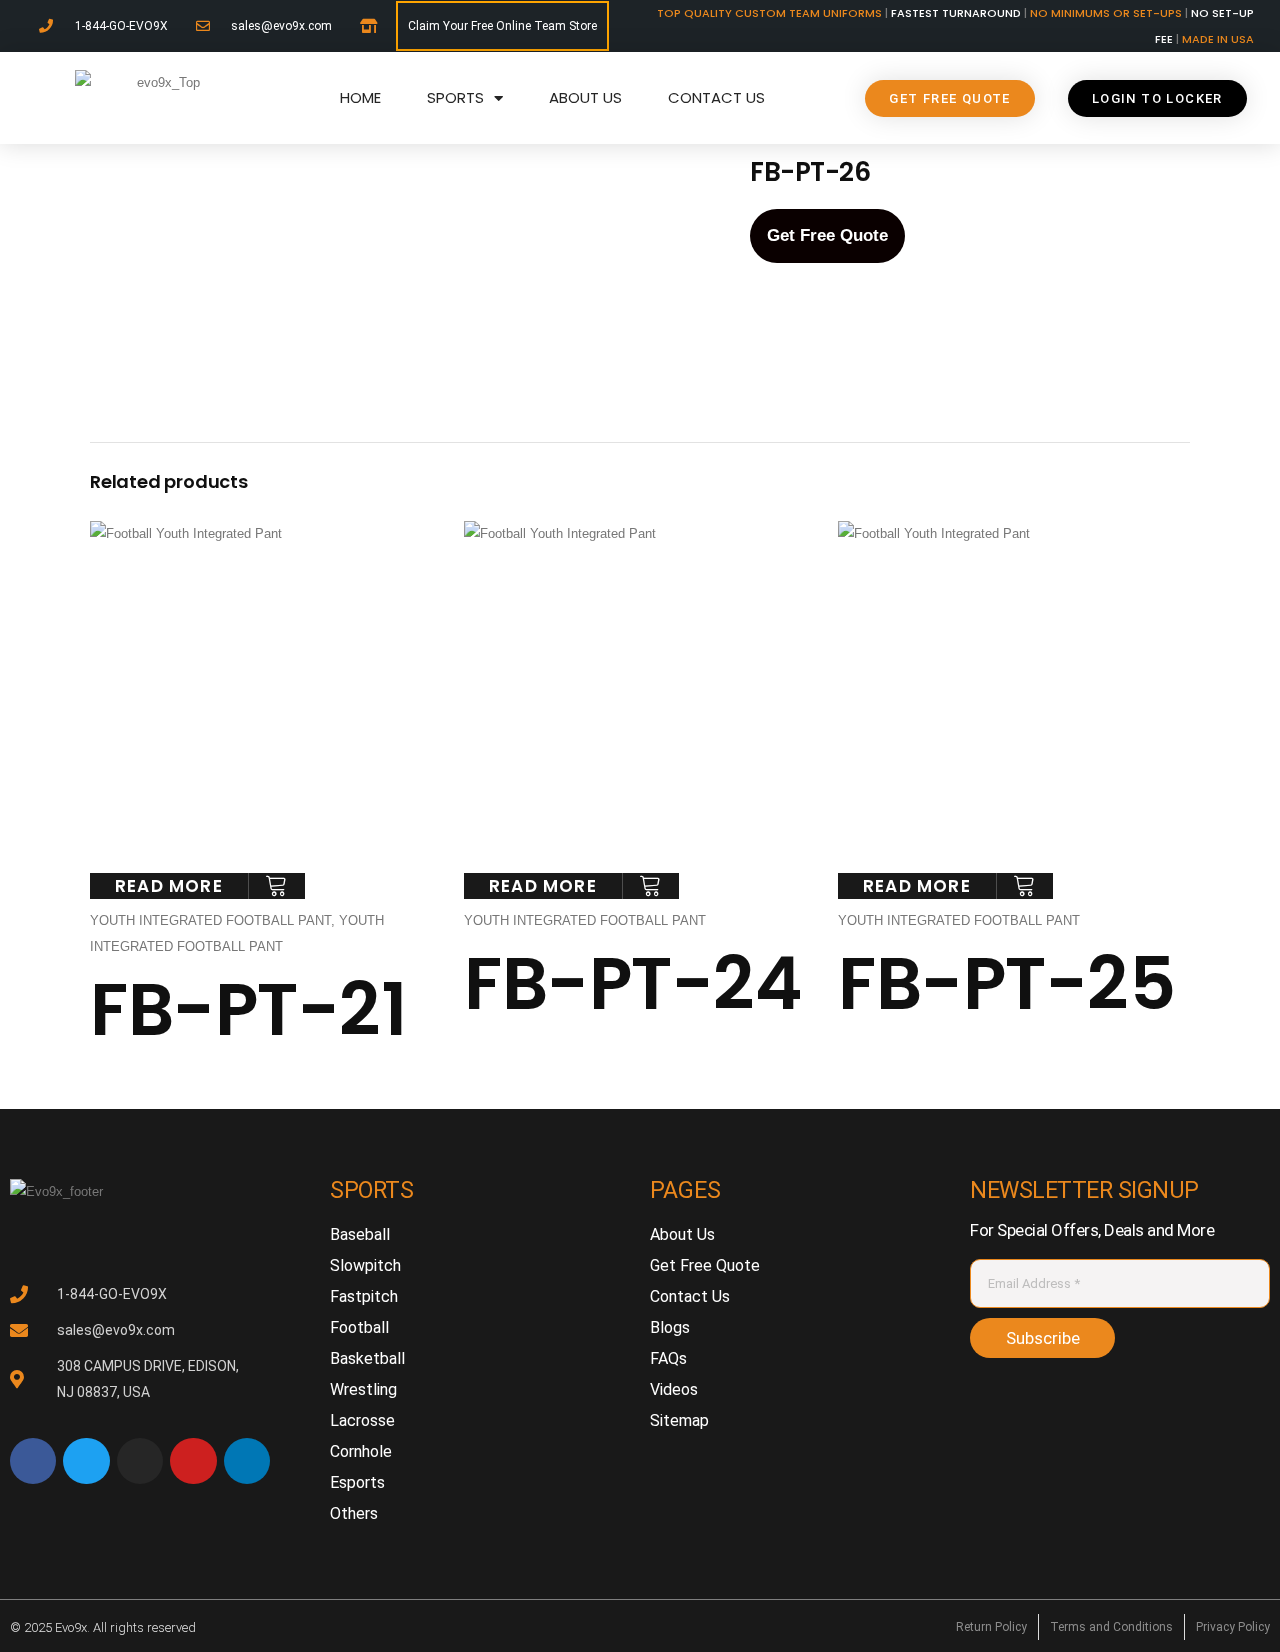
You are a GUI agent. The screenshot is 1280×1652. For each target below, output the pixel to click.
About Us (585, 97)
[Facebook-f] (33, 1461)
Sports (455, 97)
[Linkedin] (247, 1461)
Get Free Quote (827, 235)
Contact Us (716, 97)
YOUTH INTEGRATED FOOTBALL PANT (210, 920)
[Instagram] (140, 1461)
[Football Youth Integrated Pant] (282, 250)
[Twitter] (86, 1461)
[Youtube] (193, 1461)
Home (360, 97)
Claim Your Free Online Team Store (502, 26)
